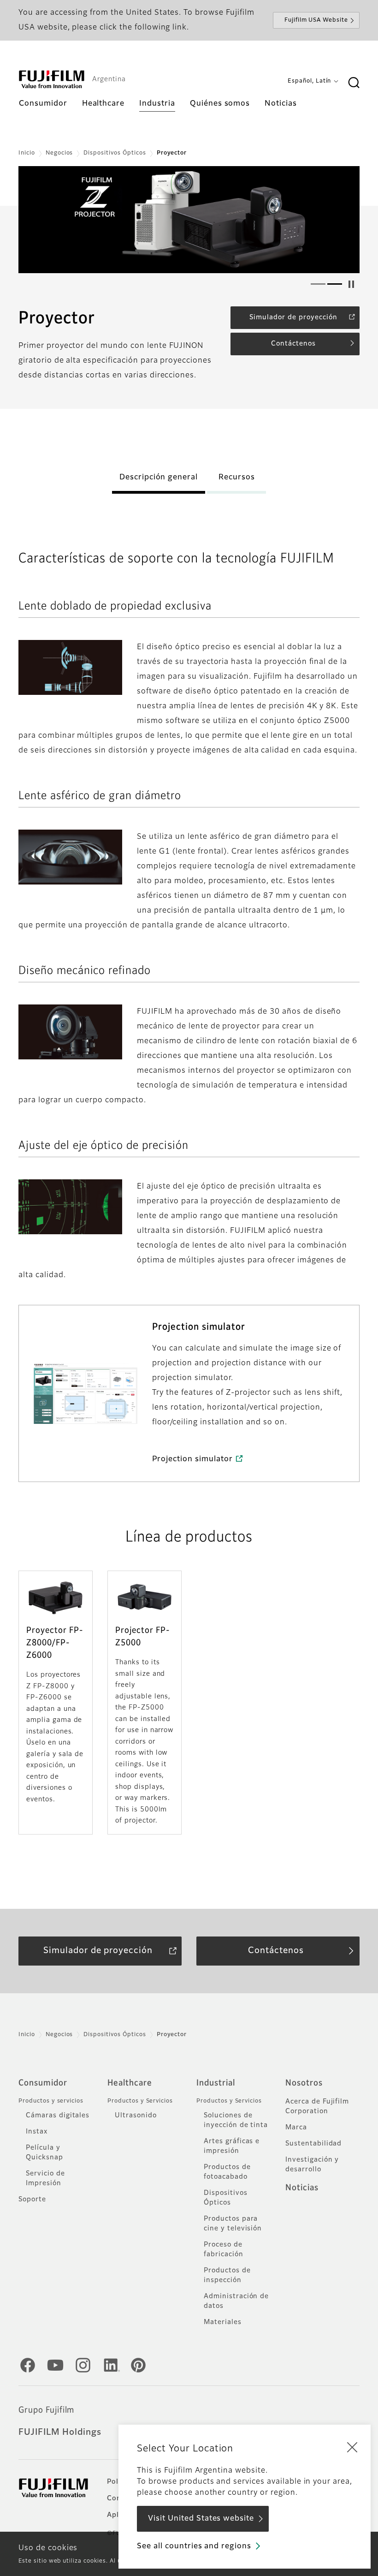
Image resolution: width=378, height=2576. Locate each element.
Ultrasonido (136, 2116)
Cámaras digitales (58, 2116)
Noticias (302, 2188)
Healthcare (130, 2083)
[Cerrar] (352, 2447)
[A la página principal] (52, 79)
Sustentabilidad (313, 2144)
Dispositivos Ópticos (115, 153)
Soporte (32, 2199)
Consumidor (43, 2083)
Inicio (27, 153)
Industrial (216, 2083)
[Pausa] (351, 284)
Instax (37, 2132)
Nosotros (304, 2083)
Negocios (59, 153)
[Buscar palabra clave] (354, 83)
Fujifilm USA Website (316, 20)
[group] (189, 220)
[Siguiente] (336, 220)
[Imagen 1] (318, 284)
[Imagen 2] (335, 284)
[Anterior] (42, 220)
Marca (296, 2128)
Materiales (223, 2322)
